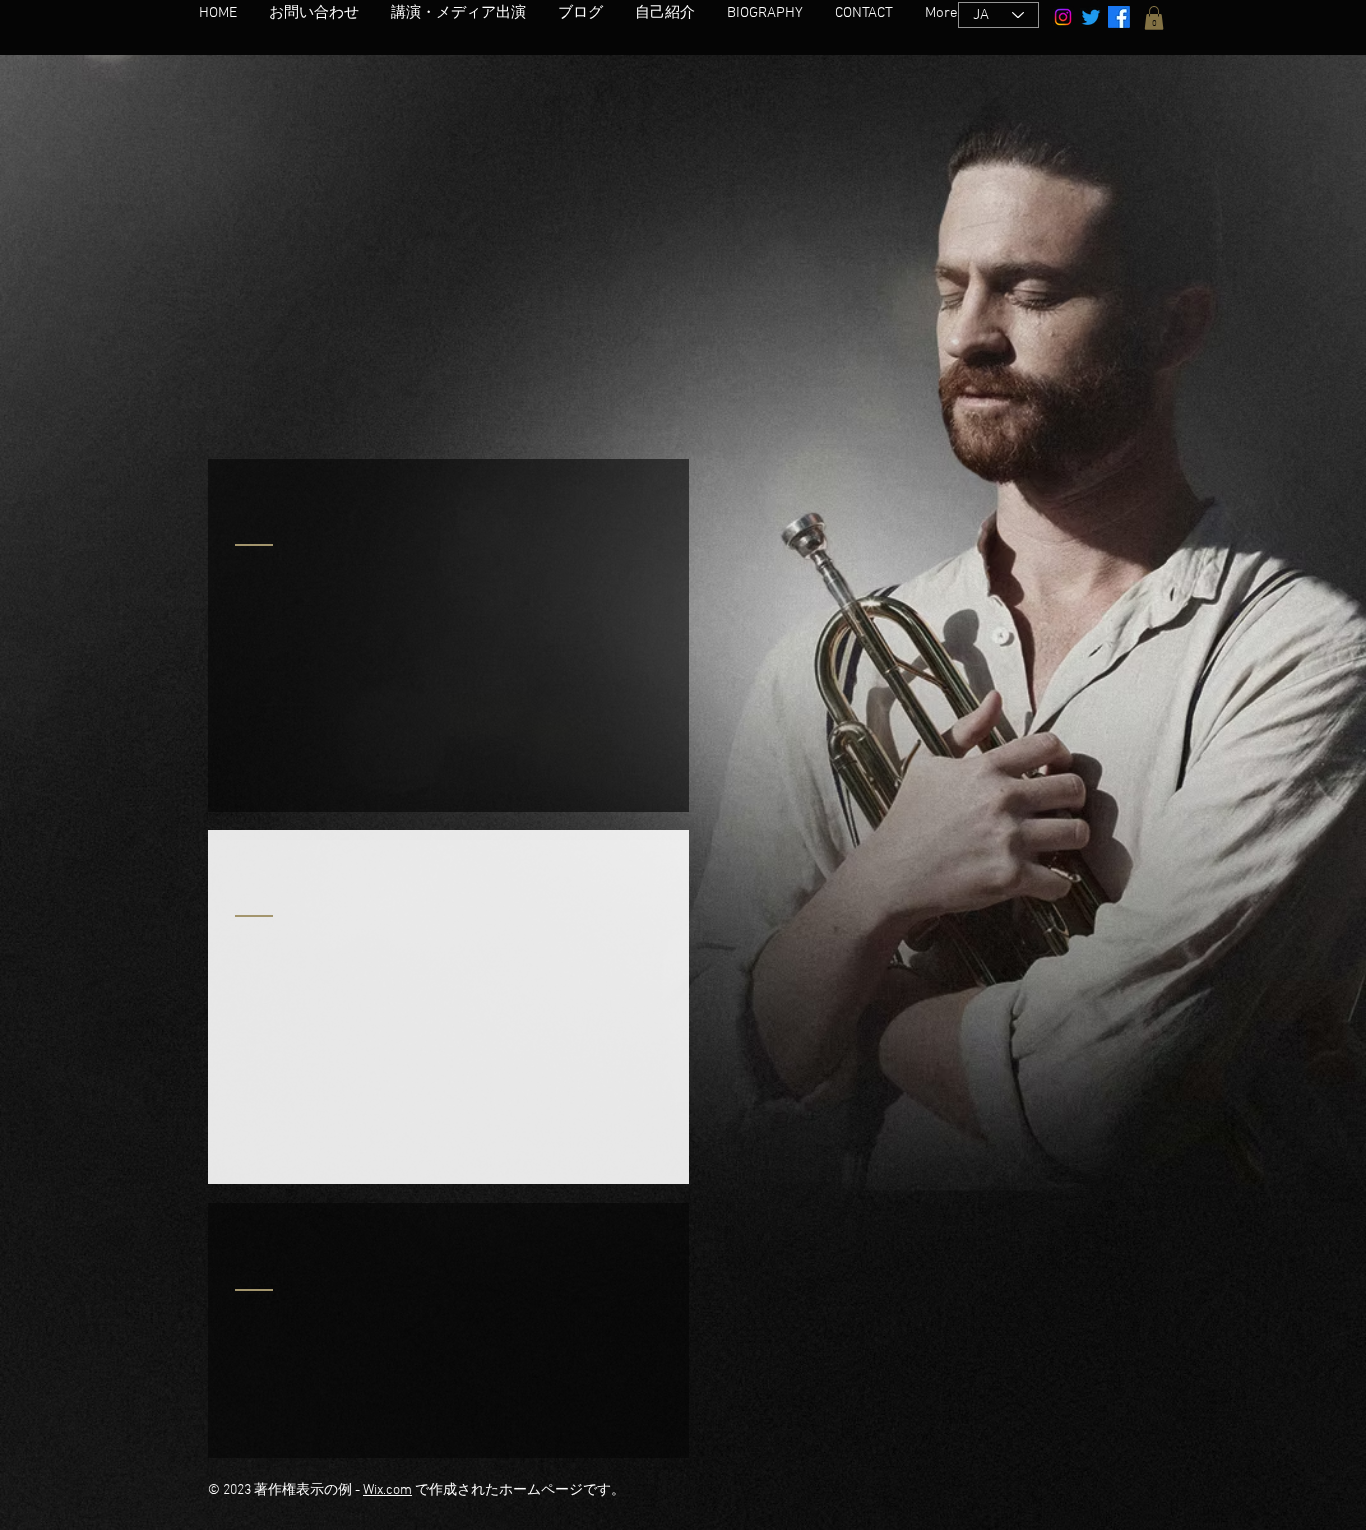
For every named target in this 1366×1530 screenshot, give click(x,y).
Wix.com (387, 1490)
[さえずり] (1091, 17)
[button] (1154, 18)
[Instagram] (1063, 17)
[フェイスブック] (1119, 17)
